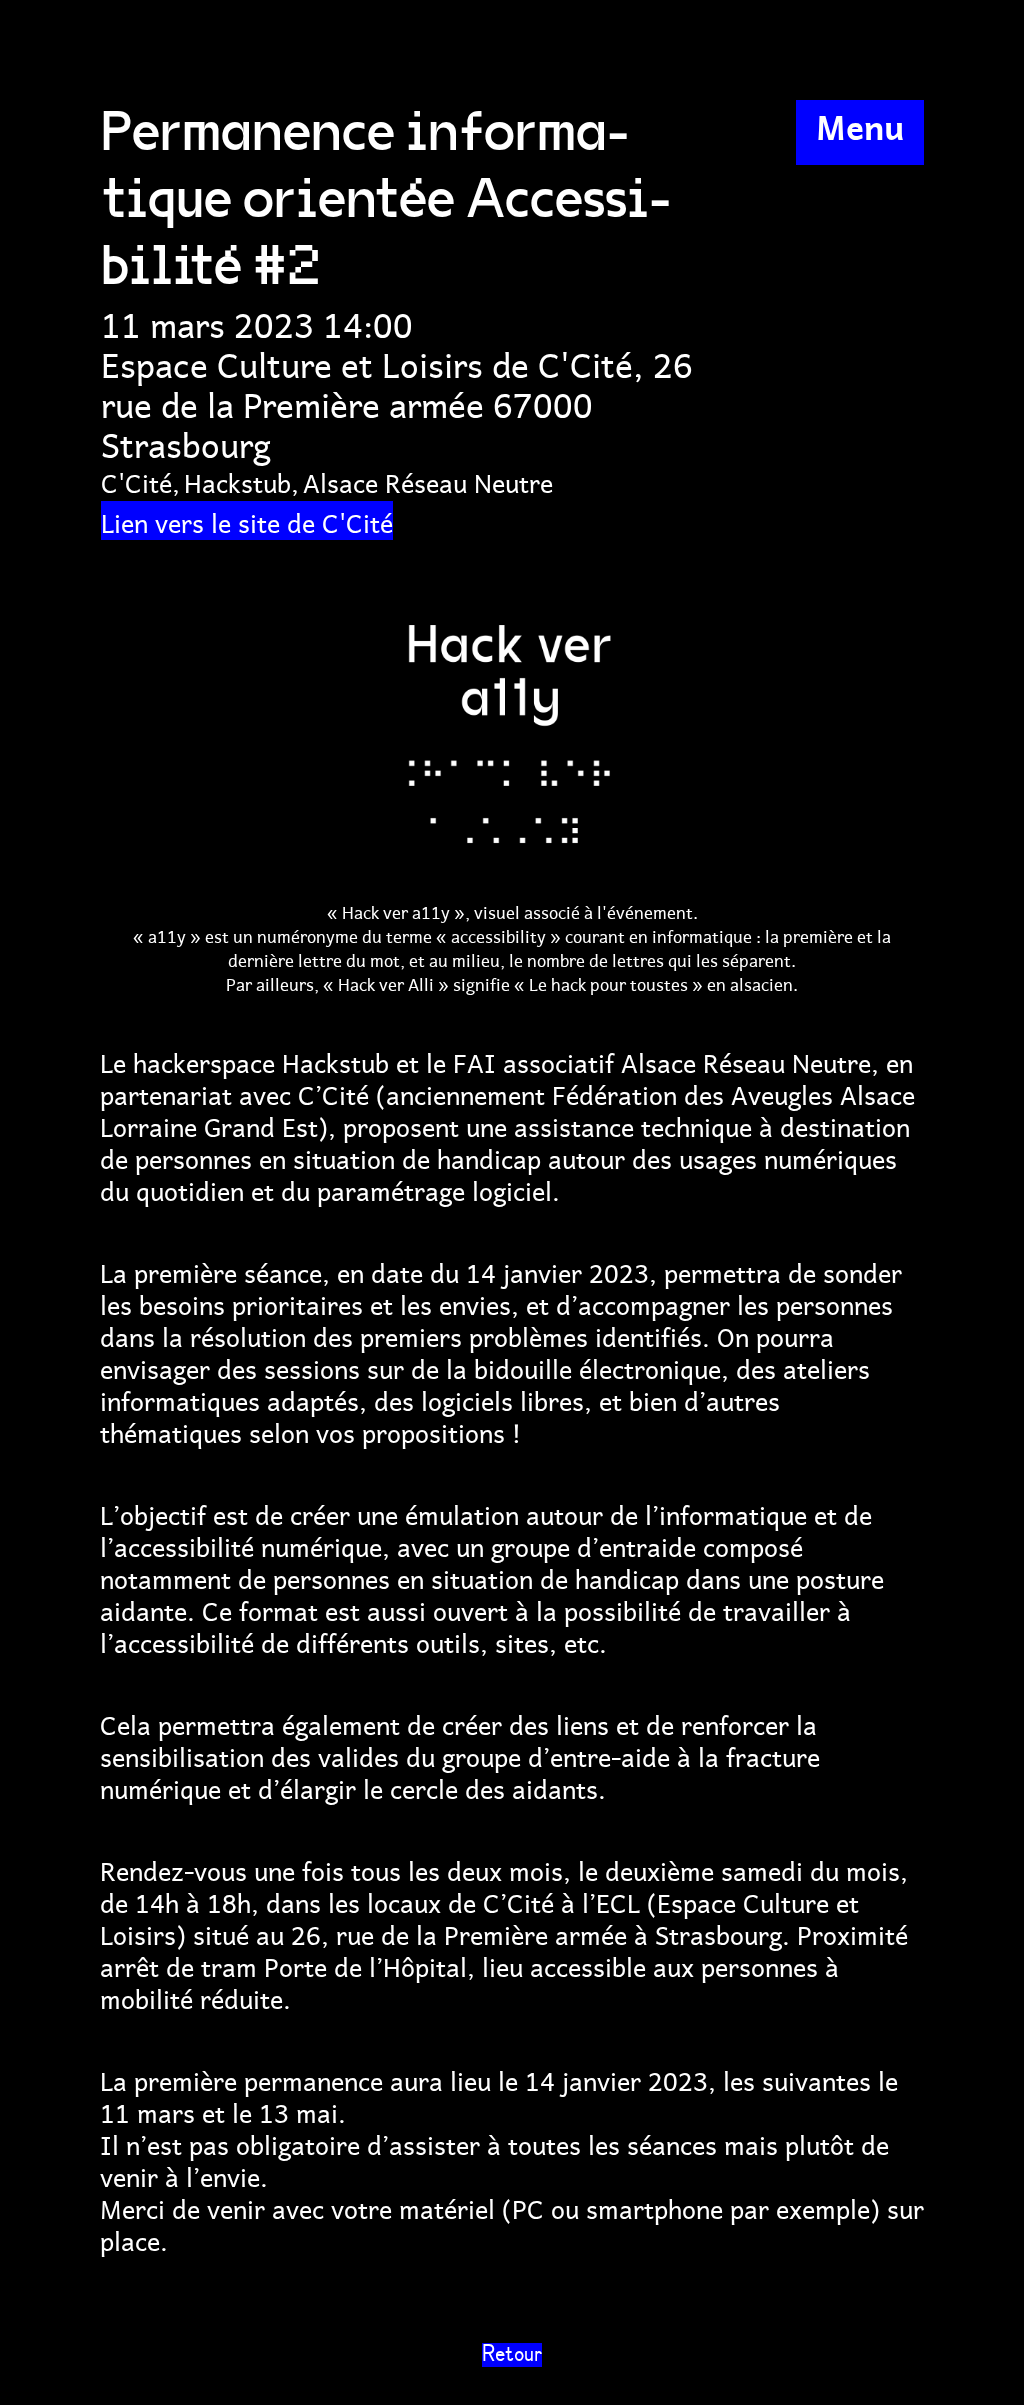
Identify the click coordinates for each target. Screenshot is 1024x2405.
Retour (512, 2355)
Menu (860, 125)
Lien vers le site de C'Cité (247, 520)
